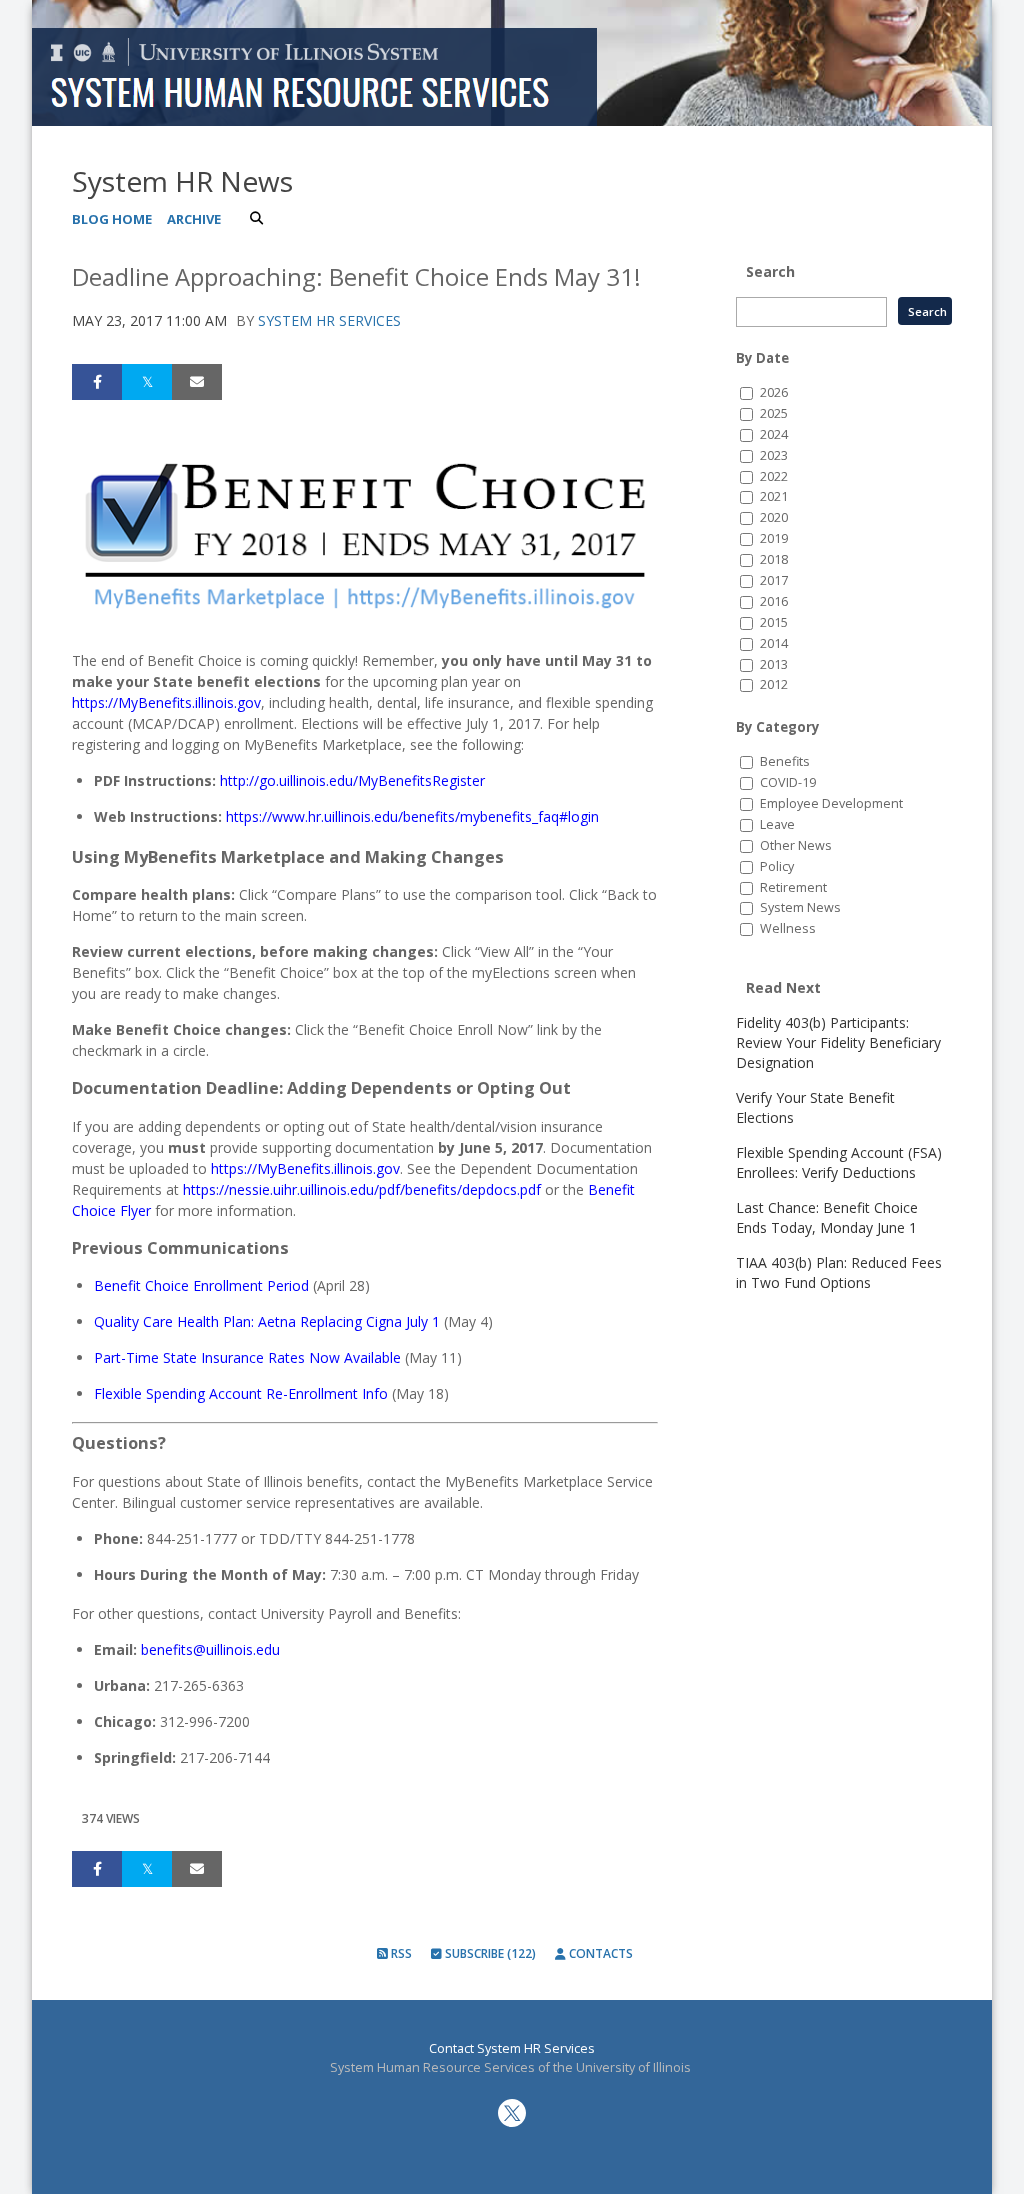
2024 (774, 434)
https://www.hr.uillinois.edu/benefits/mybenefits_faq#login (412, 816)
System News (800, 907)
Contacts (599, 1953)
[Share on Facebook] (97, 382)
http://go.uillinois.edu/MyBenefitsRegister (352, 780)
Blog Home (112, 219)
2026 (774, 392)
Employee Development (831, 803)
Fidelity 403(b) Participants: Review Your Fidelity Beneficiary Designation (838, 1042)
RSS (400, 1953)
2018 (774, 559)
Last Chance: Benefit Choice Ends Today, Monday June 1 (827, 1217)
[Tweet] (147, 382)
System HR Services (329, 320)
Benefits (785, 761)
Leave (777, 824)
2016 (774, 601)
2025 (774, 413)
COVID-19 (788, 782)
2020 (774, 517)
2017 (774, 580)
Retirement (793, 887)
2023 (774, 455)
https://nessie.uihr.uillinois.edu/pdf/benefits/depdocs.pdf (362, 1189)
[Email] (197, 382)
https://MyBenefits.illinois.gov (166, 702)
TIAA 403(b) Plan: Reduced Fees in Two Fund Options (839, 1272)
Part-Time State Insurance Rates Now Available (247, 1357)
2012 (774, 684)
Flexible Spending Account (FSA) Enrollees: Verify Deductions (839, 1162)
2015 (774, 622)
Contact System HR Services (512, 2048)
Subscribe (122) (489, 1953)
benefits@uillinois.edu (210, 1649)
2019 (774, 538)
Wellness (788, 928)
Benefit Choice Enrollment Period (201, 1285)
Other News (796, 845)
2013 (774, 664)
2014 (774, 643)
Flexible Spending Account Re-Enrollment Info (241, 1393)
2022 (774, 476)
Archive (194, 219)
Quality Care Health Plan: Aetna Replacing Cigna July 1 (267, 1321)
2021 (774, 496)
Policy (777, 866)
